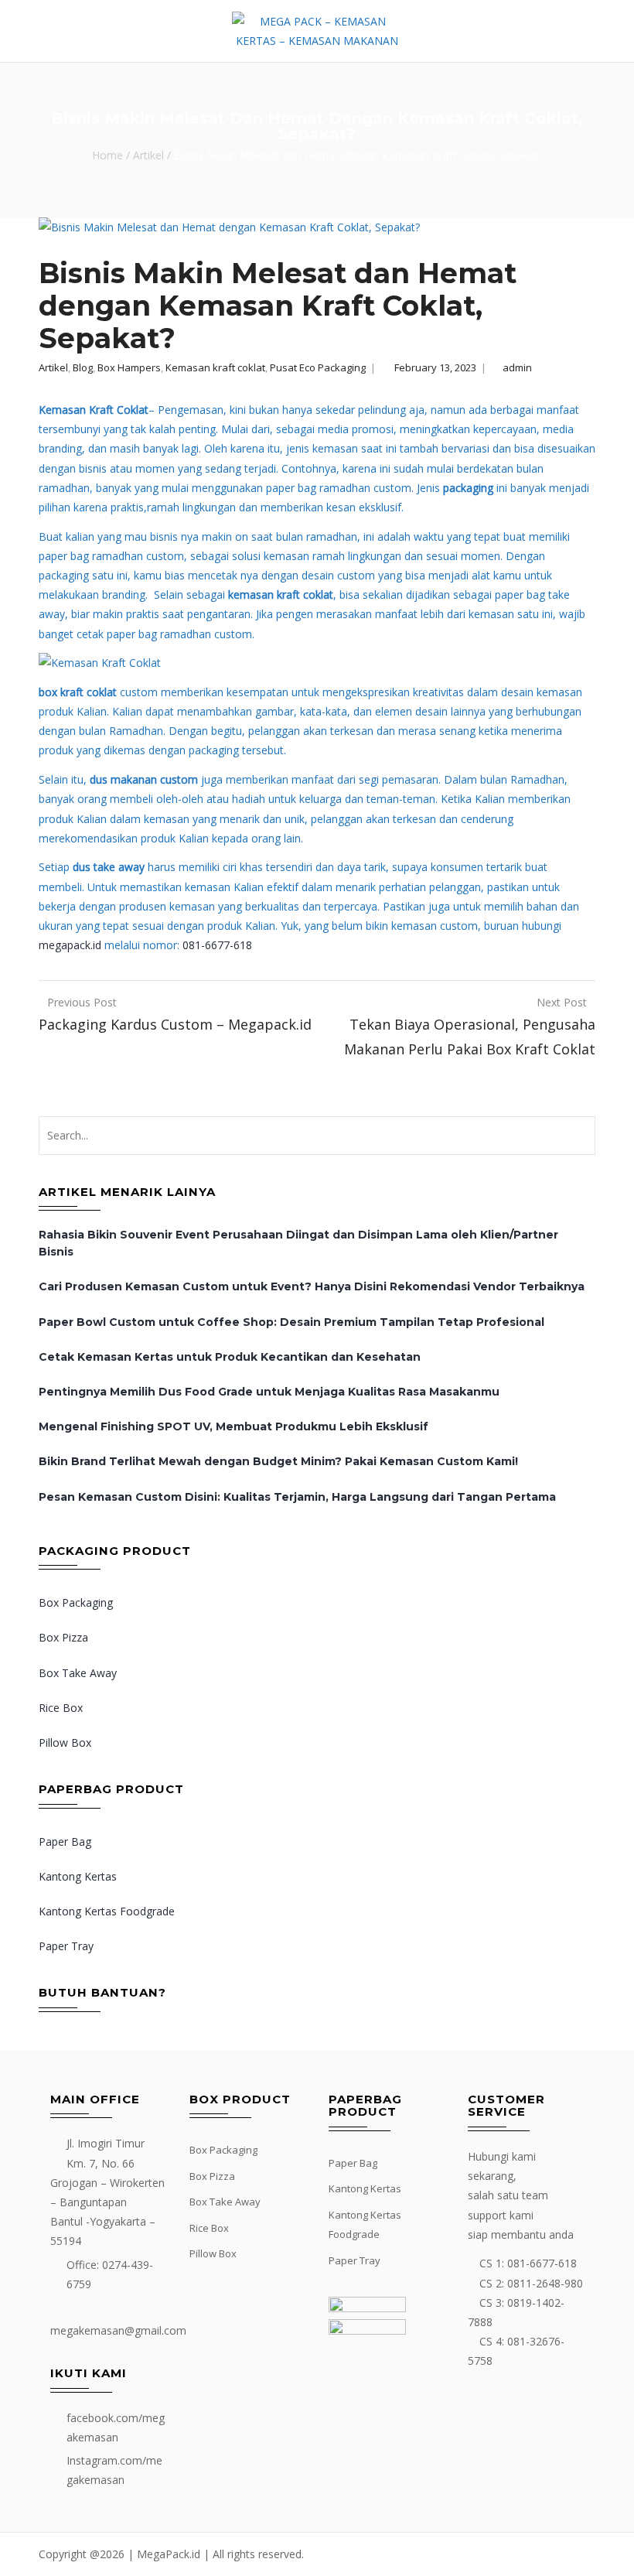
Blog (83, 367)
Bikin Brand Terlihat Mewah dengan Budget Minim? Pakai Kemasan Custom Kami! (278, 1461)
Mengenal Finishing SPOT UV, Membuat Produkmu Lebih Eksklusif (233, 1426)
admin (517, 367)
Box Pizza (63, 1637)
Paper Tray (66, 1946)
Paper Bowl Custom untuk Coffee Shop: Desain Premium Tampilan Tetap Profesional (291, 1322)
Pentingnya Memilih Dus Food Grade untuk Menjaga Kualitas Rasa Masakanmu (269, 1392)
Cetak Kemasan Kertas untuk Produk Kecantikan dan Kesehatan (230, 1357)
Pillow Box (65, 1742)
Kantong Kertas (78, 1876)
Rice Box (61, 1708)
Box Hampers (129, 367)
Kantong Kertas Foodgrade (107, 1911)
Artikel (148, 156)
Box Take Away (78, 1673)
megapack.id (70, 945)
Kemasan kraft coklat (215, 367)
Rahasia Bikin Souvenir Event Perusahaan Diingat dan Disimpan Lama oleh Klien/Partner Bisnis (298, 1243)
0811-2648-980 (545, 2283)
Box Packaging (76, 1602)
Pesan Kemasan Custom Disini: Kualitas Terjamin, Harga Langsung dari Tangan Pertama (297, 1497)
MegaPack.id (169, 2554)
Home (107, 156)
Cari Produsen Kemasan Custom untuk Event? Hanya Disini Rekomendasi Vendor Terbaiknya (312, 1286)
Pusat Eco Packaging (318, 367)
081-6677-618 (217, 945)
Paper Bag (65, 1841)
